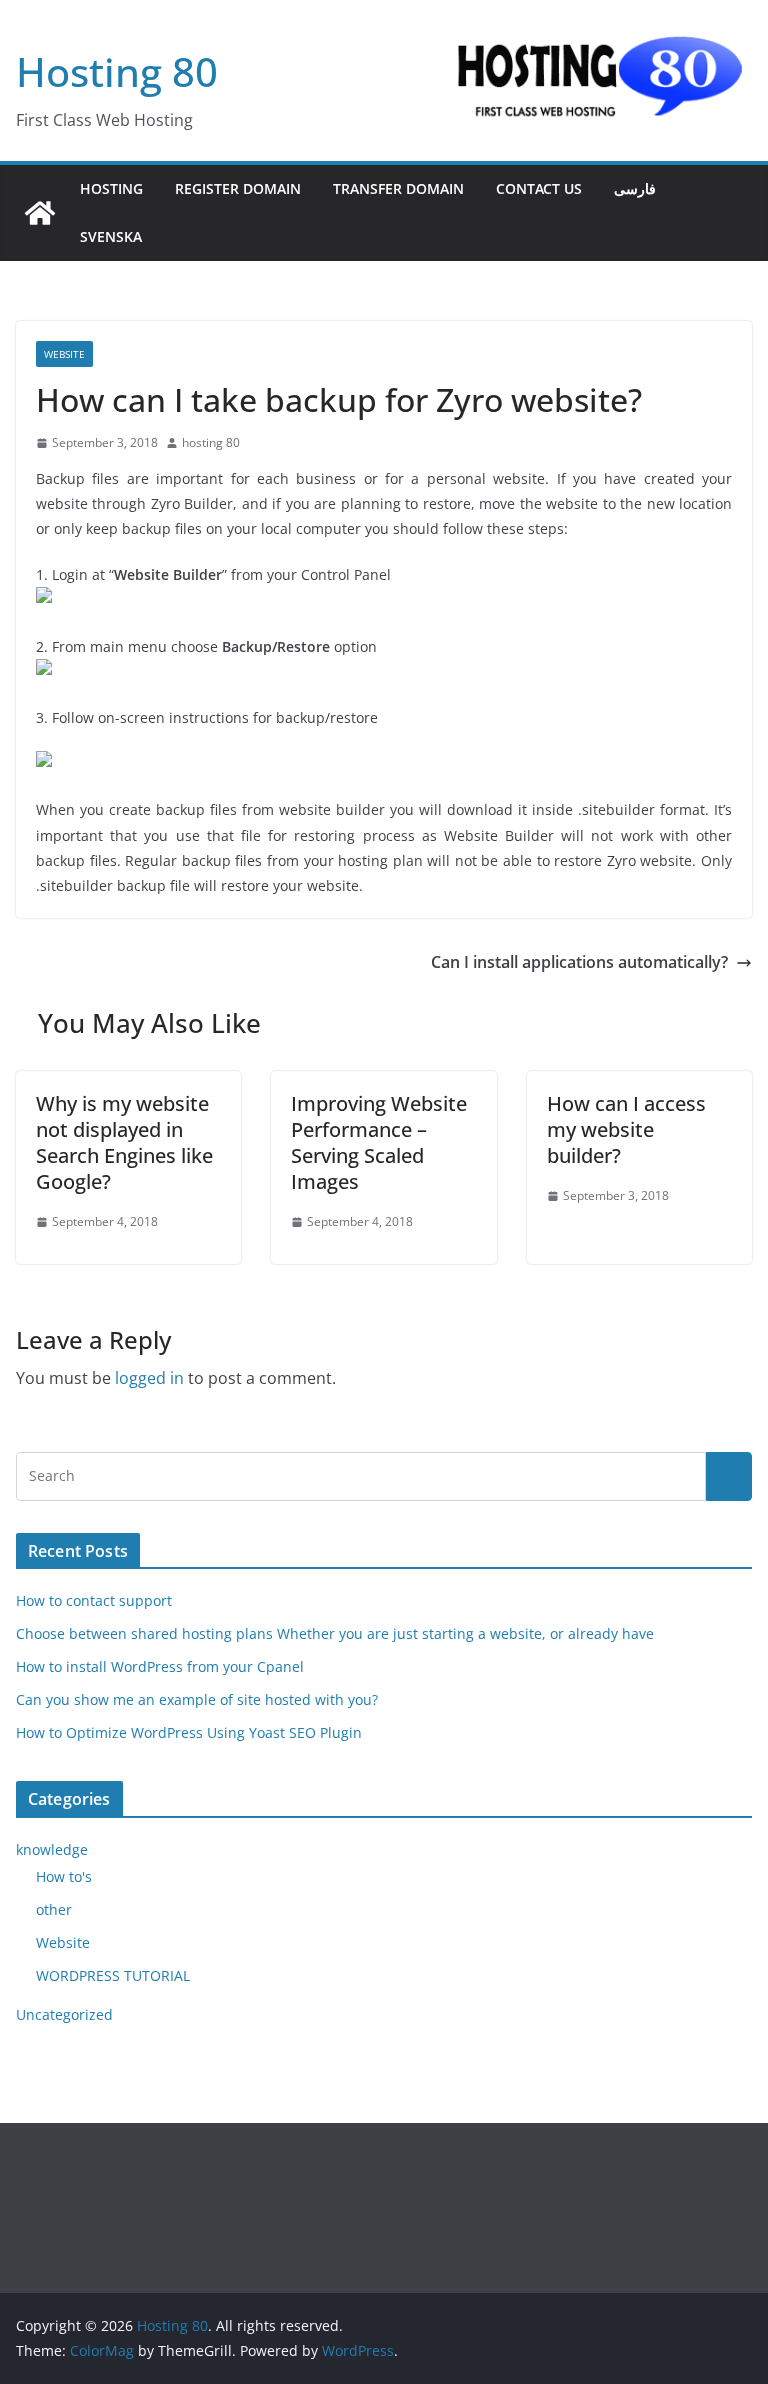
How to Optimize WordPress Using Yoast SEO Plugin (189, 1732)
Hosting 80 (117, 71)
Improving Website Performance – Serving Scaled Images (379, 1142)
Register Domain (238, 188)
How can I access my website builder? (626, 1129)
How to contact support (94, 1600)
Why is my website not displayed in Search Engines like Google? (124, 1142)
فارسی (635, 188)
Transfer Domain (398, 188)
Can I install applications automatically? (579, 962)
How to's (64, 1876)
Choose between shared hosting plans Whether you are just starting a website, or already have (335, 1633)
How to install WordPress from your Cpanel (160, 1666)
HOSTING (111, 188)
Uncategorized (64, 2014)
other (54, 1909)
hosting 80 (211, 442)
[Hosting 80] (40, 213)
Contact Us (539, 188)
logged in (149, 1378)
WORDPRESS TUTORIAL (113, 1975)
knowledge (52, 1849)
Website (64, 354)
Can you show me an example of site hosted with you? (197, 1699)
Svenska (111, 236)
